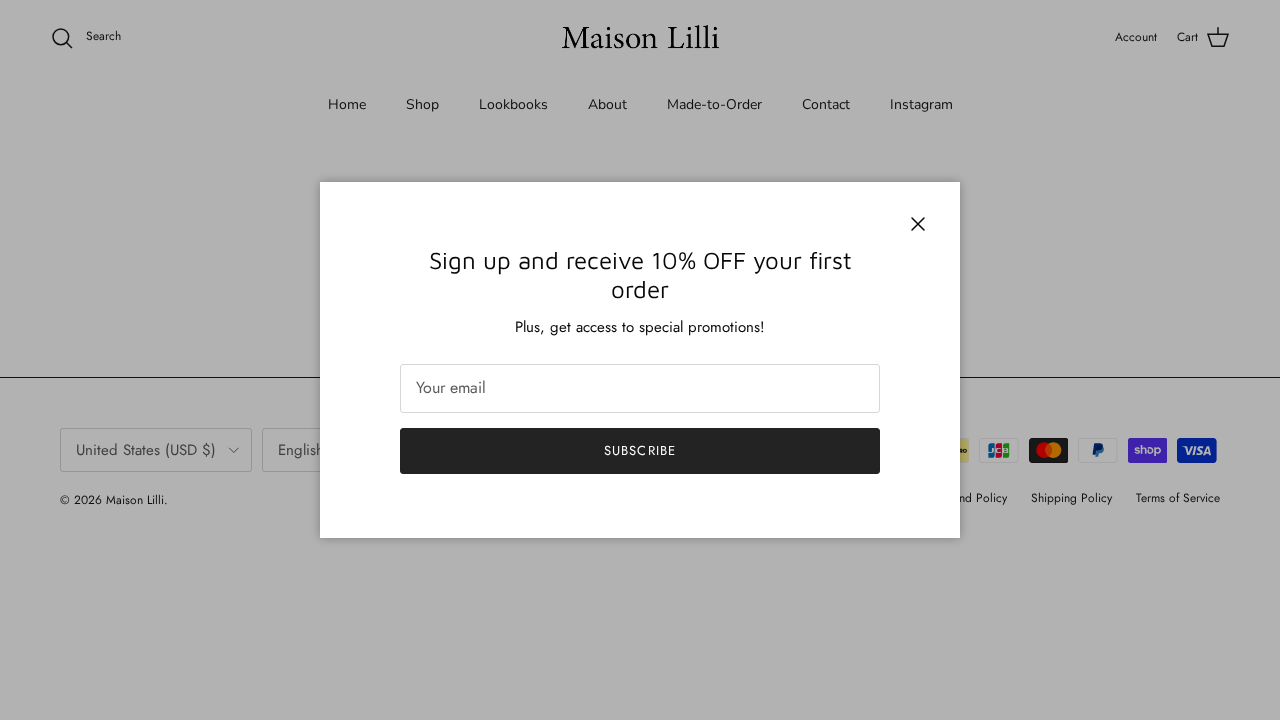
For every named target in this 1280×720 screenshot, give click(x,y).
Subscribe (639, 450)
